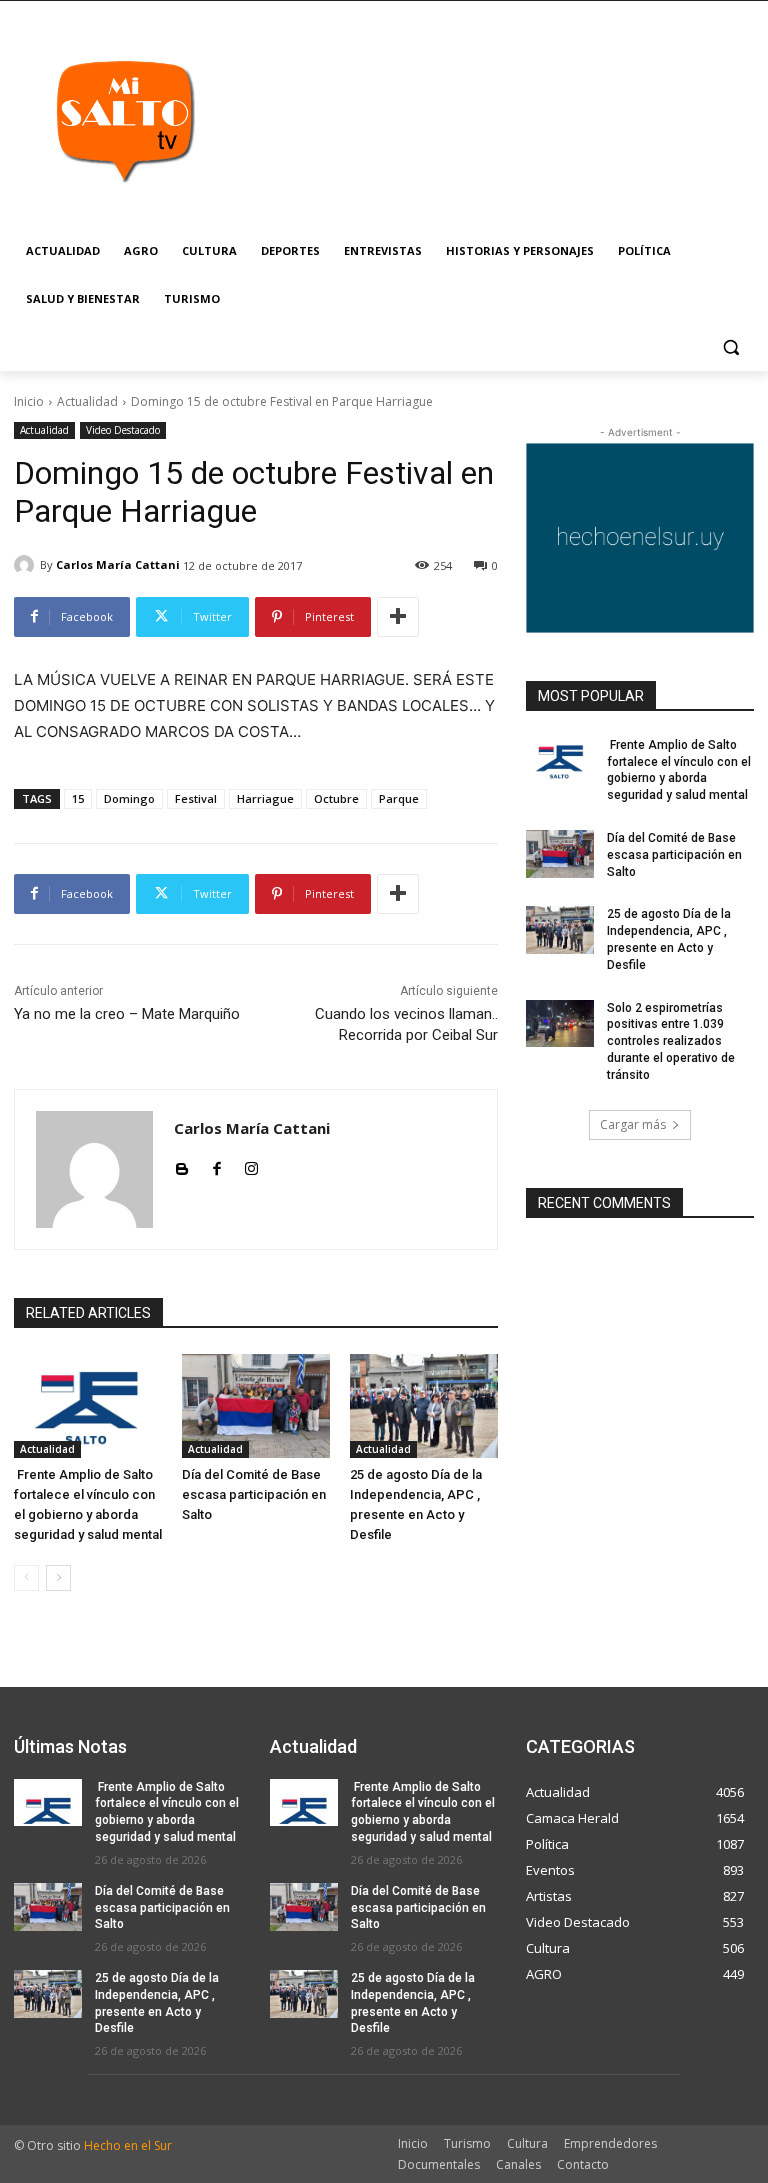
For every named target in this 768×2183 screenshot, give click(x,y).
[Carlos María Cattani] (27, 565)
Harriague (265, 798)
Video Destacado (123, 430)
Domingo (129, 798)
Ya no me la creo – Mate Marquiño (127, 1014)
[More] (398, 617)
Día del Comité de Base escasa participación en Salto (254, 1494)
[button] (730, 347)
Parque (399, 798)
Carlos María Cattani (118, 564)
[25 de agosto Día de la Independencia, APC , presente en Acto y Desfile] (424, 1406)
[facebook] (216, 1164)
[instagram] (251, 1164)
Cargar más (633, 1124)
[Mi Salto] (124, 120)
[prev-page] (26, 1578)
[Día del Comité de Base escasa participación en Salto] (256, 1406)
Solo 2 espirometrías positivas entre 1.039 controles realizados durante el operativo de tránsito (671, 1041)
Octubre (336, 798)
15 (78, 798)
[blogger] (181, 1164)
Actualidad (87, 401)
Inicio (29, 401)
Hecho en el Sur (128, 2145)
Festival (196, 798)
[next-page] (58, 1578)
